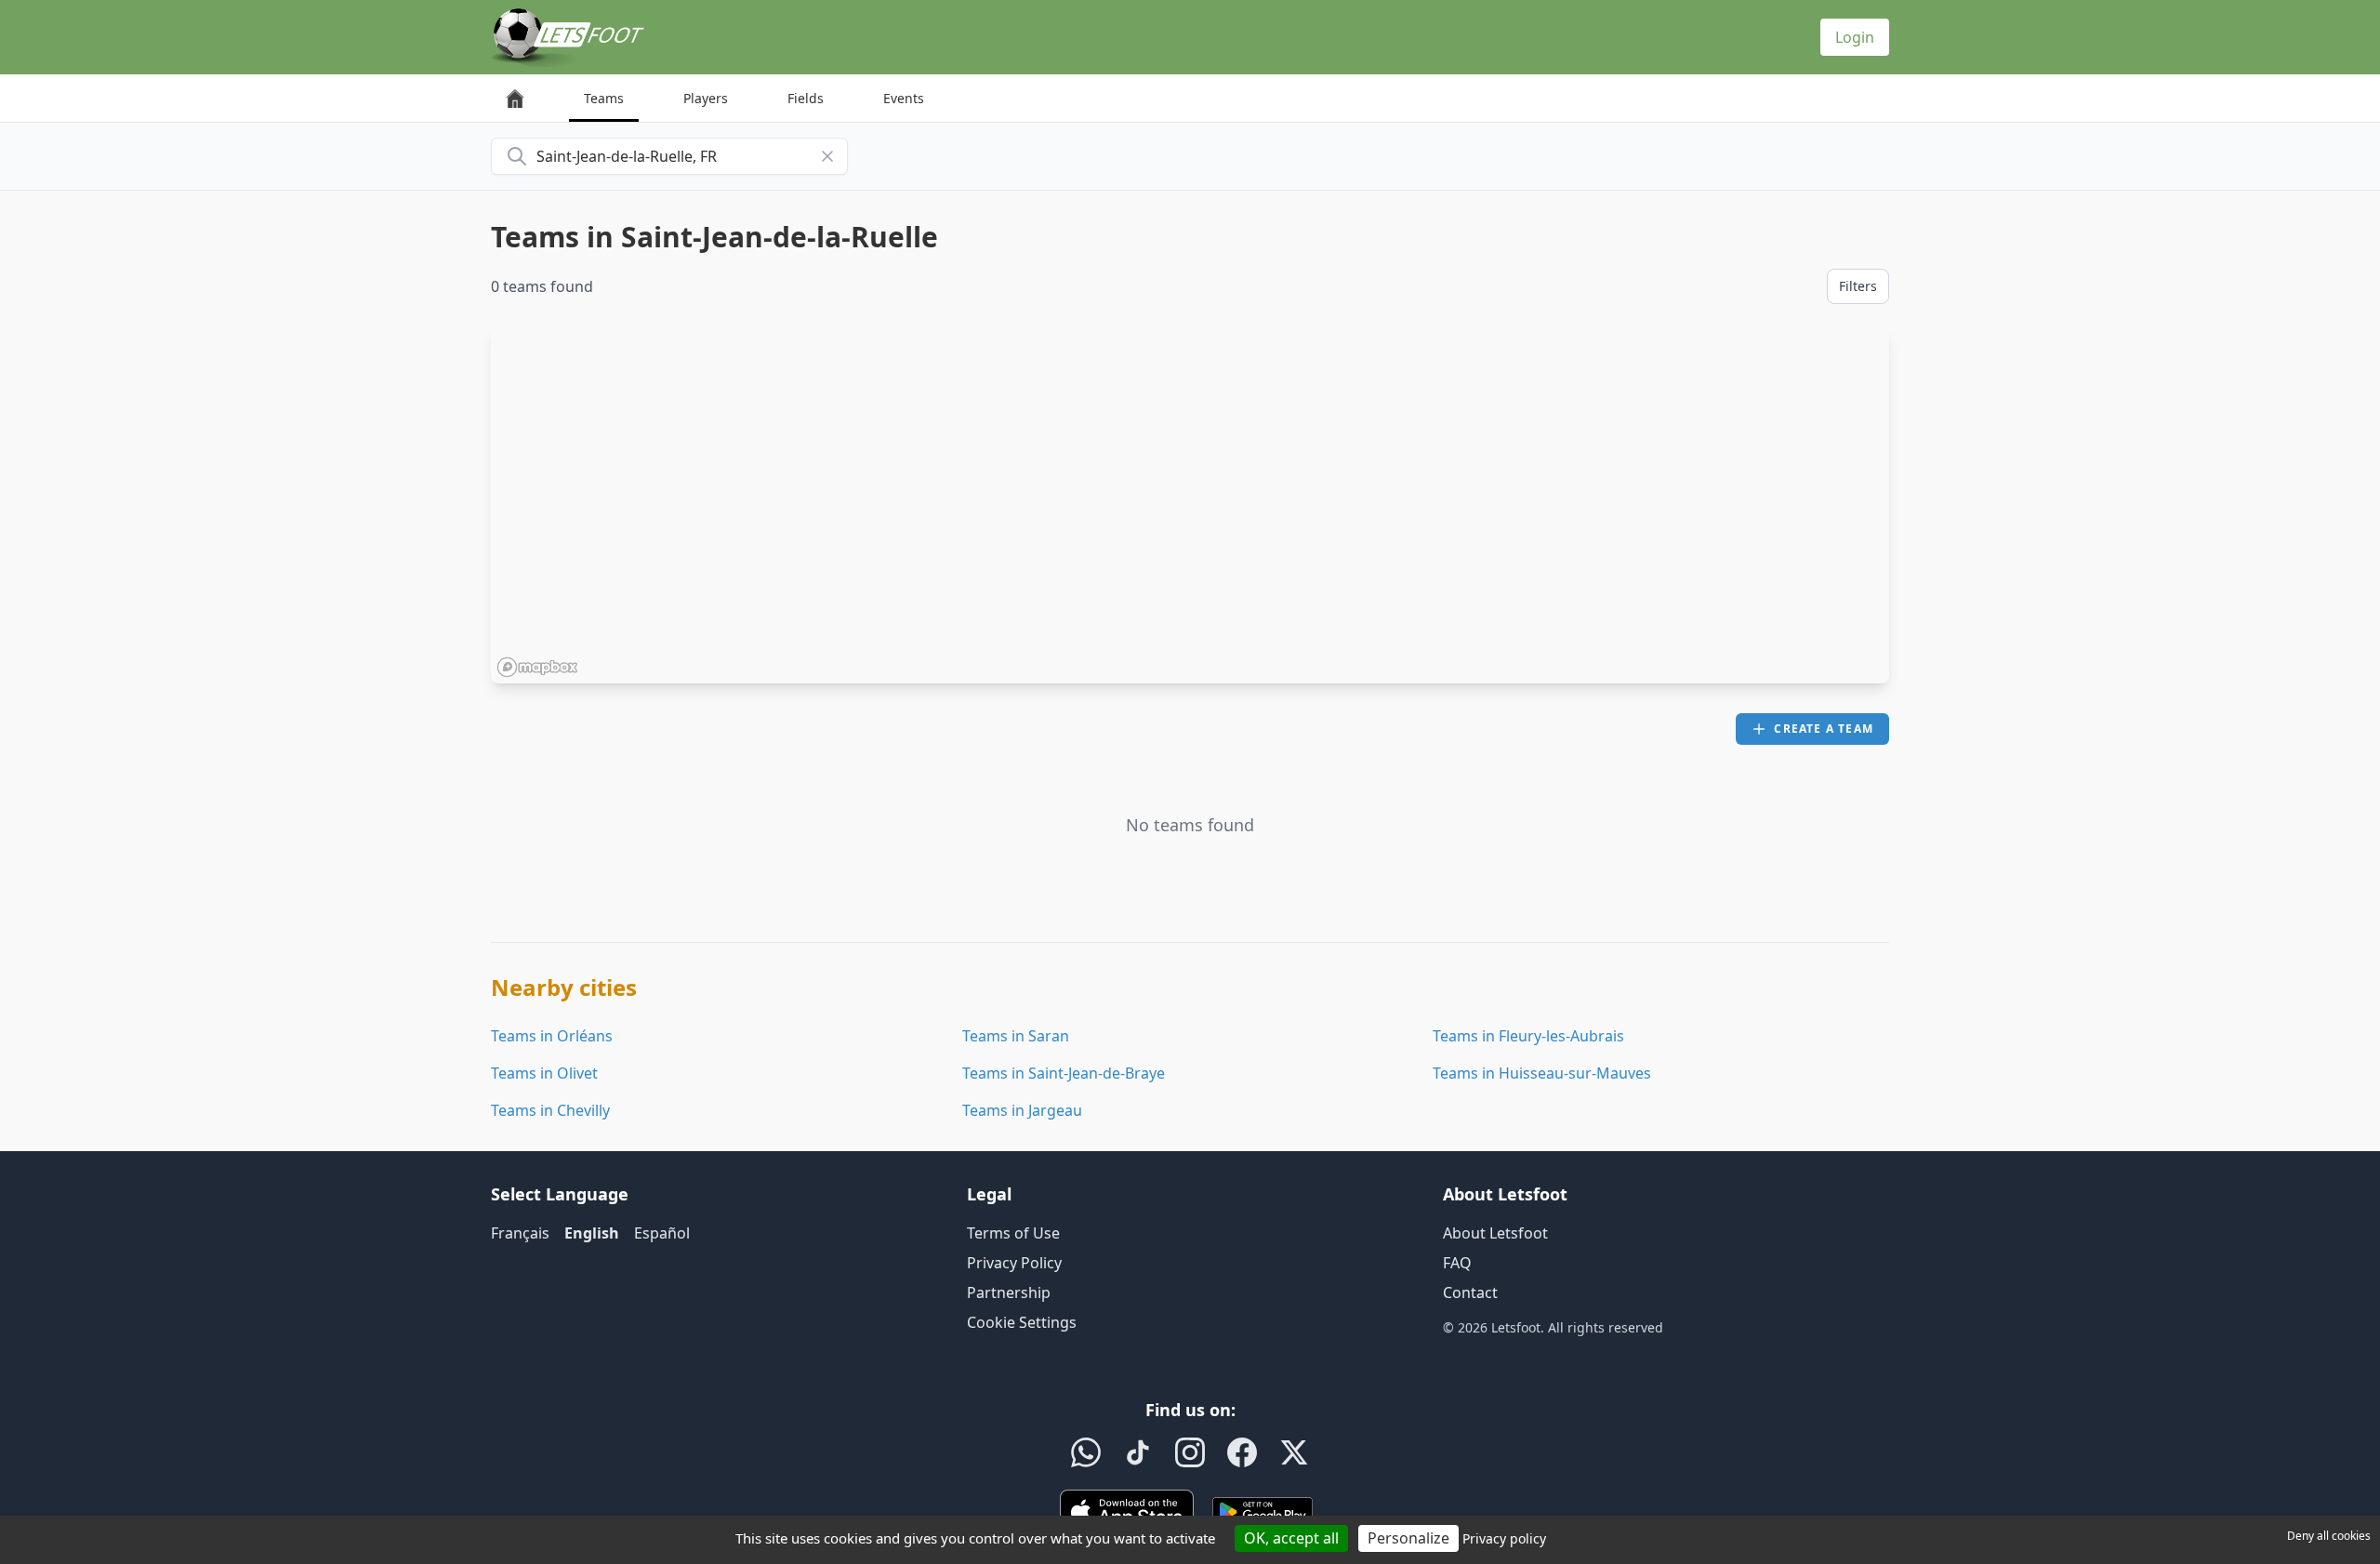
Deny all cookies (2329, 1536)
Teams (604, 98)
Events (904, 98)
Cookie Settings (1022, 1322)
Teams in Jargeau (1022, 1110)
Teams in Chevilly (550, 1110)
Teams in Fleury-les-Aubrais (1528, 1036)
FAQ (1457, 1263)
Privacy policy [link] (1504, 1538)
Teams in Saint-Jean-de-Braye (1064, 1073)
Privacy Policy (1014, 1263)
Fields (806, 98)
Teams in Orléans (552, 1036)
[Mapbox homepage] (537, 667)
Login (1855, 37)
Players (706, 98)
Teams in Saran (1016, 1036)
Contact (1470, 1292)
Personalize (1408, 1538)
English (592, 1233)
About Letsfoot (1495, 1233)
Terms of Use (1013, 1233)
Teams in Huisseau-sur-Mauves (1542, 1073)
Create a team (1824, 729)
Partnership (1009, 1292)
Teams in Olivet (544, 1073)
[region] (1190, 505)
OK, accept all (1291, 1538)
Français (520, 1233)
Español (662, 1233)
